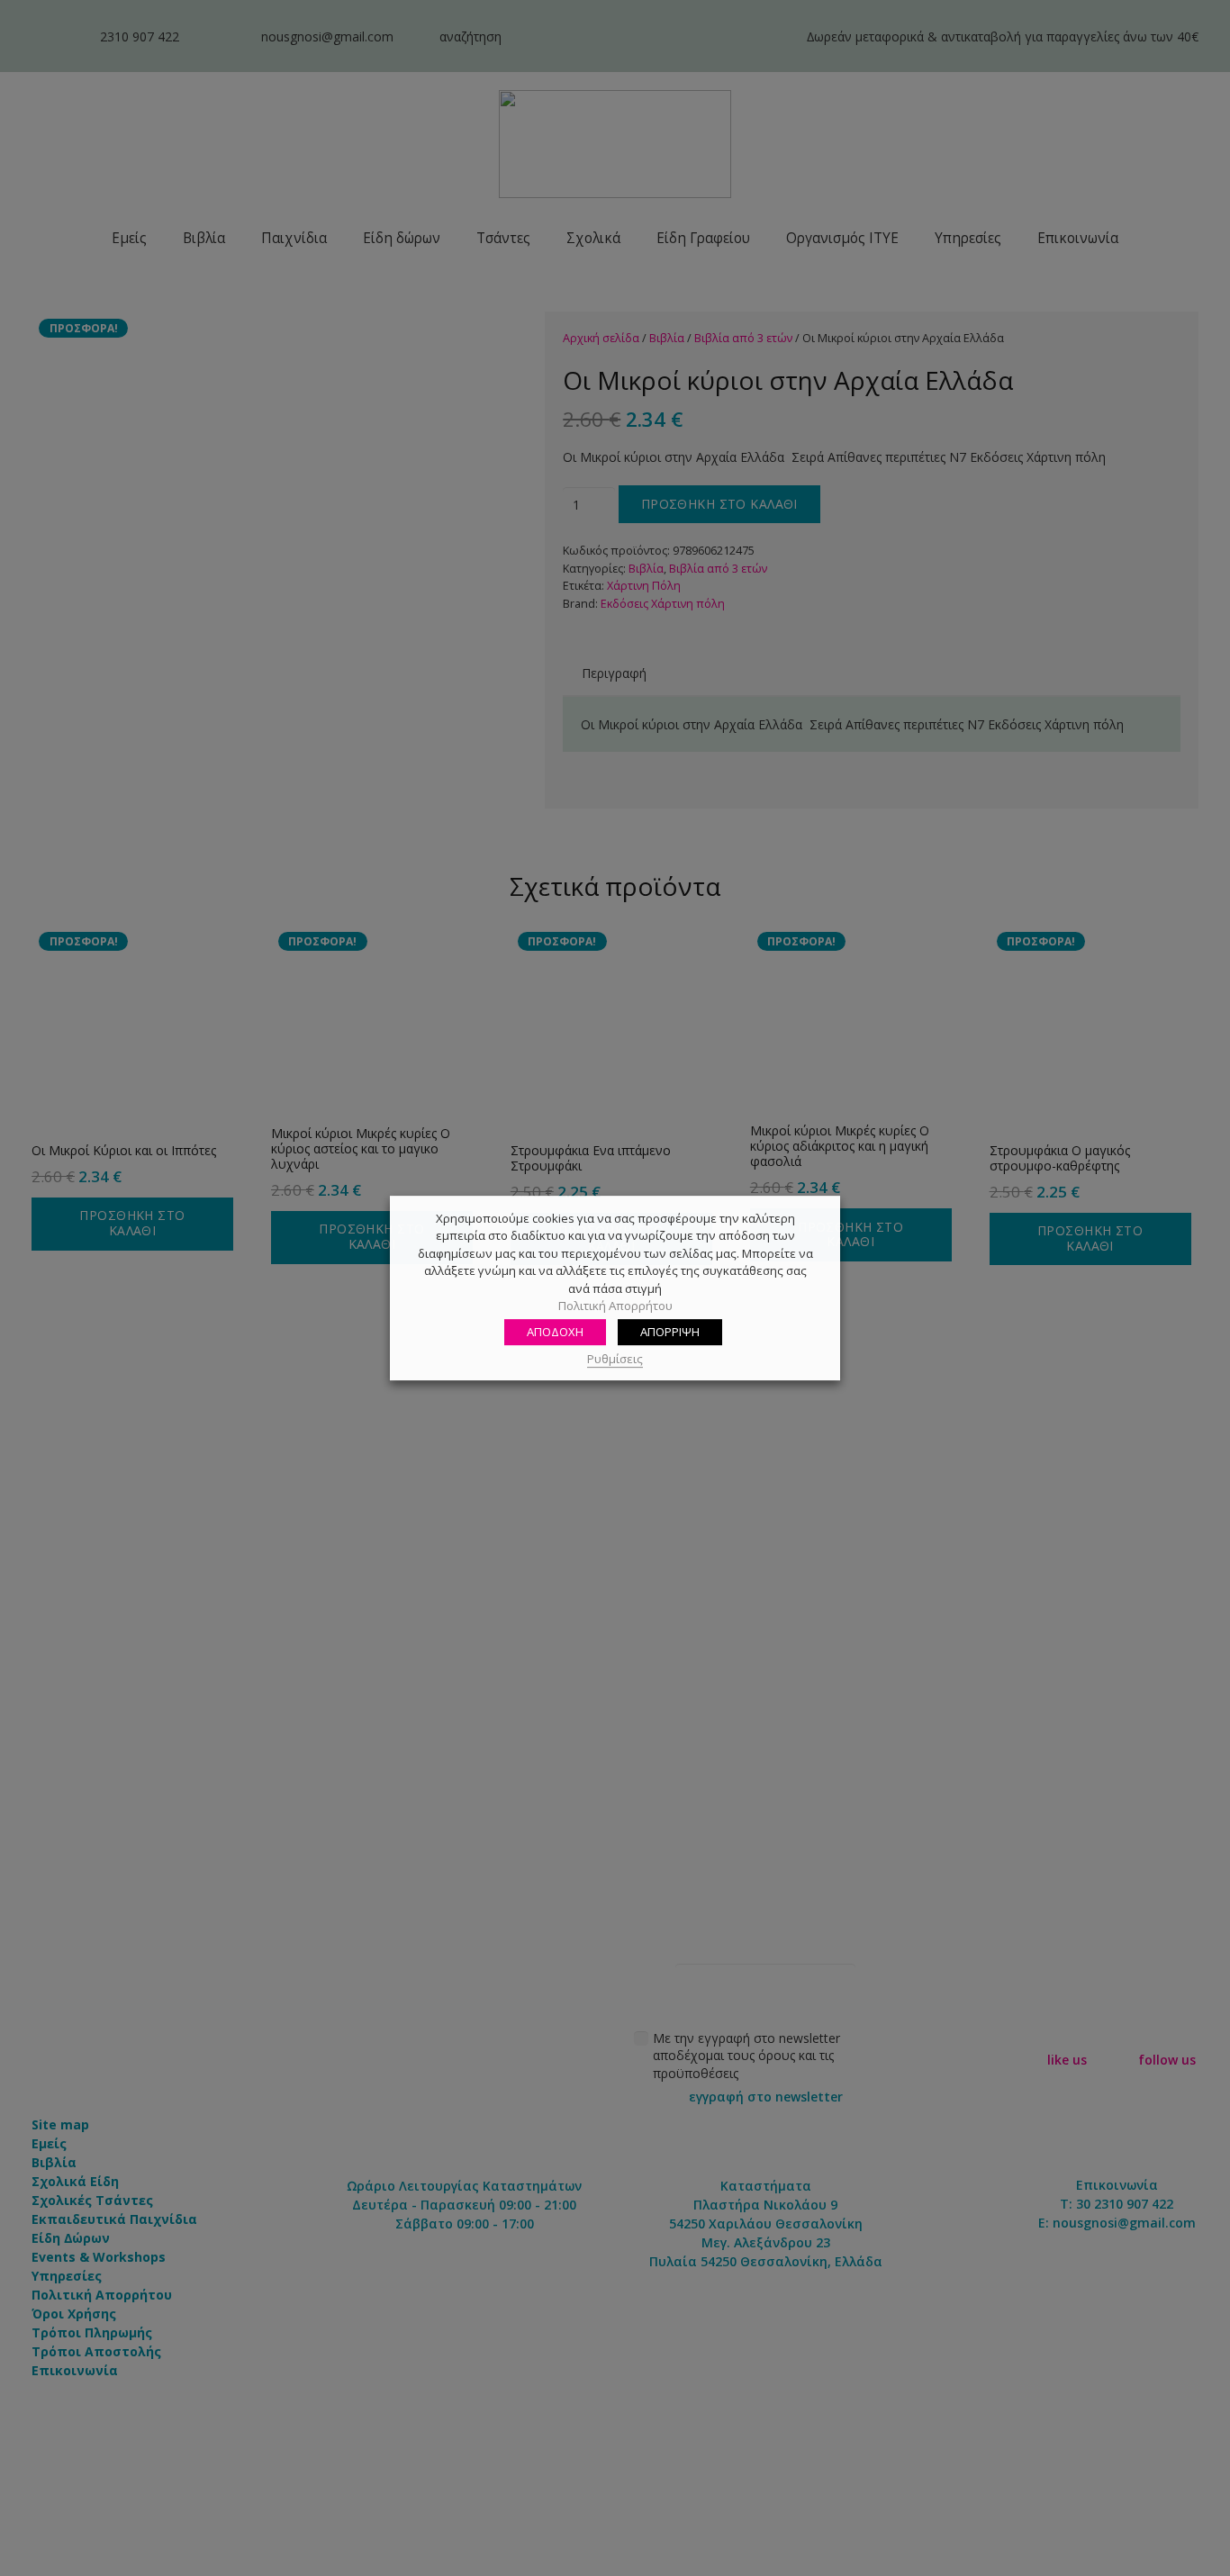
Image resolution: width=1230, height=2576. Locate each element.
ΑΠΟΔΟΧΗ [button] (555, 1332)
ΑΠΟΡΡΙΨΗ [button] (670, 1332)
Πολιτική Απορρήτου (615, 1306)
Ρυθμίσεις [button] (615, 1359)
